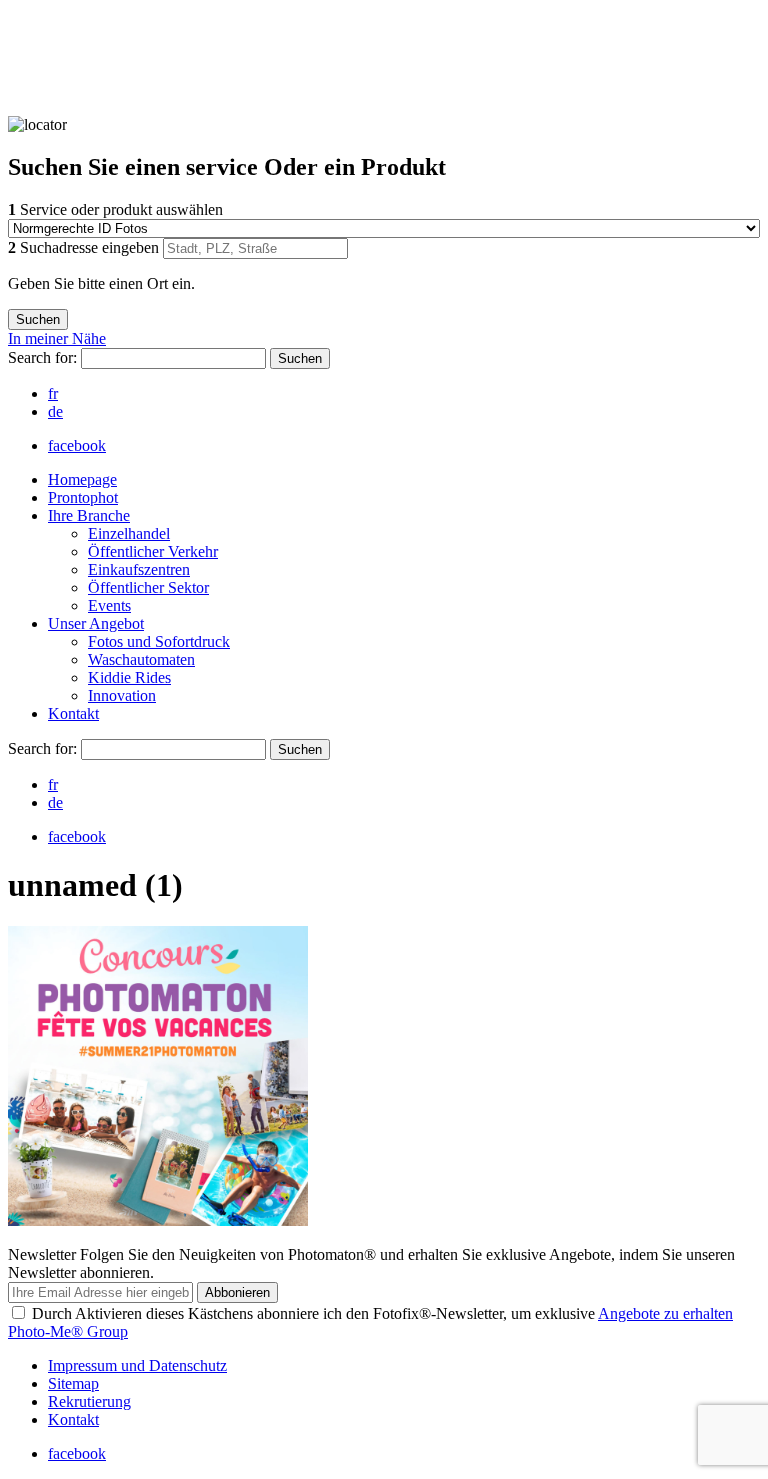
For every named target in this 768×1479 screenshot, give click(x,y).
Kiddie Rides (129, 677)
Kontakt (73, 713)
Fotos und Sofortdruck (159, 641)
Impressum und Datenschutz (137, 1365)
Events (109, 605)
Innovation (122, 695)
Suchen (300, 358)
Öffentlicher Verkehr (153, 551)
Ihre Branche (89, 515)
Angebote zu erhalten (665, 1313)
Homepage (82, 479)
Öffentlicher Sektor (148, 587)
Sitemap (73, 1383)
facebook (77, 445)
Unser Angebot (96, 623)
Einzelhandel (129, 533)
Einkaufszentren (139, 569)
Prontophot (83, 497)
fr (53, 393)
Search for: (44, 357)
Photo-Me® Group (68, 1331)
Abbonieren (237, 1292)
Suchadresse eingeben (85, 247)
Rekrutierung (89, 1401)
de (55, 411)
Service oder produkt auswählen (115, 209)
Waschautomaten (141, 659)
